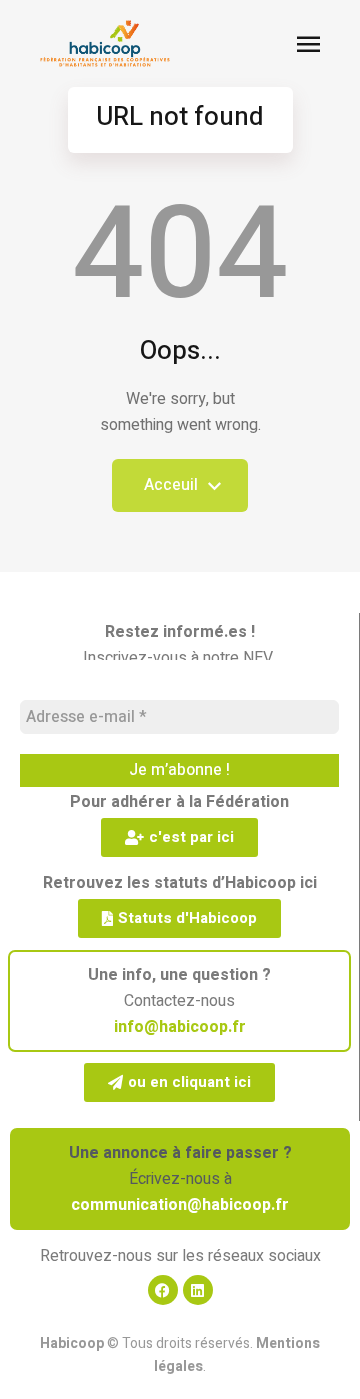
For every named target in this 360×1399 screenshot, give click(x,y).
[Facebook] (163, 1290)
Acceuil (171, 492)
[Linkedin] (198, 1290)
